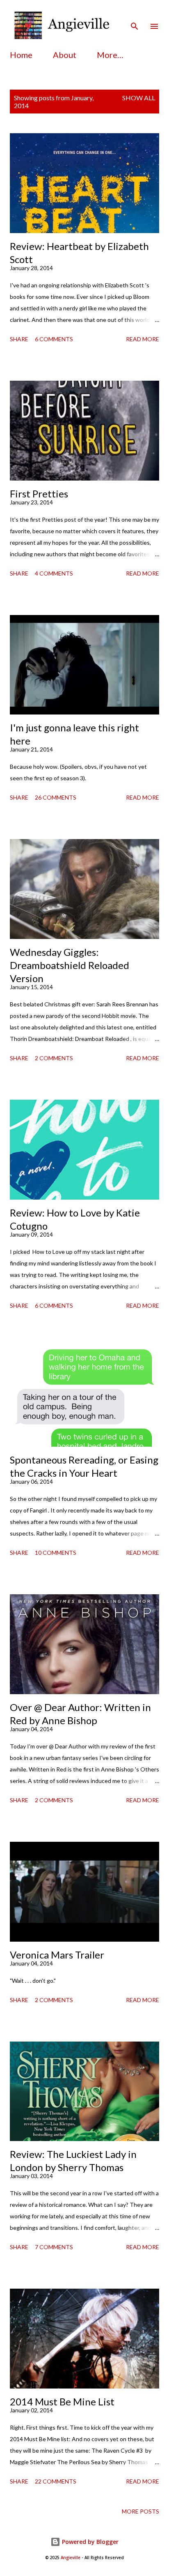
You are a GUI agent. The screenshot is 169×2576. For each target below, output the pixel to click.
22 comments (56, 2481)
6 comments (54, 339)
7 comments (54, 2247)
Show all (139, 98)
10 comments (56, 1553)
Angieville (71, 2558)
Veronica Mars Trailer (57, 1955)
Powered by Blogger (89, 2542)
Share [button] (19, 339)
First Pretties (39, 494)
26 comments (56, 797)
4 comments (54, 573)
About (65, 55)
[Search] (135, 15)
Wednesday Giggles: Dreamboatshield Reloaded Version (70, 965)
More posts (140, 2511)
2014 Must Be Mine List (62, 2401)
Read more (143, 339)
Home (21, 55)
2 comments (54, 1058)
